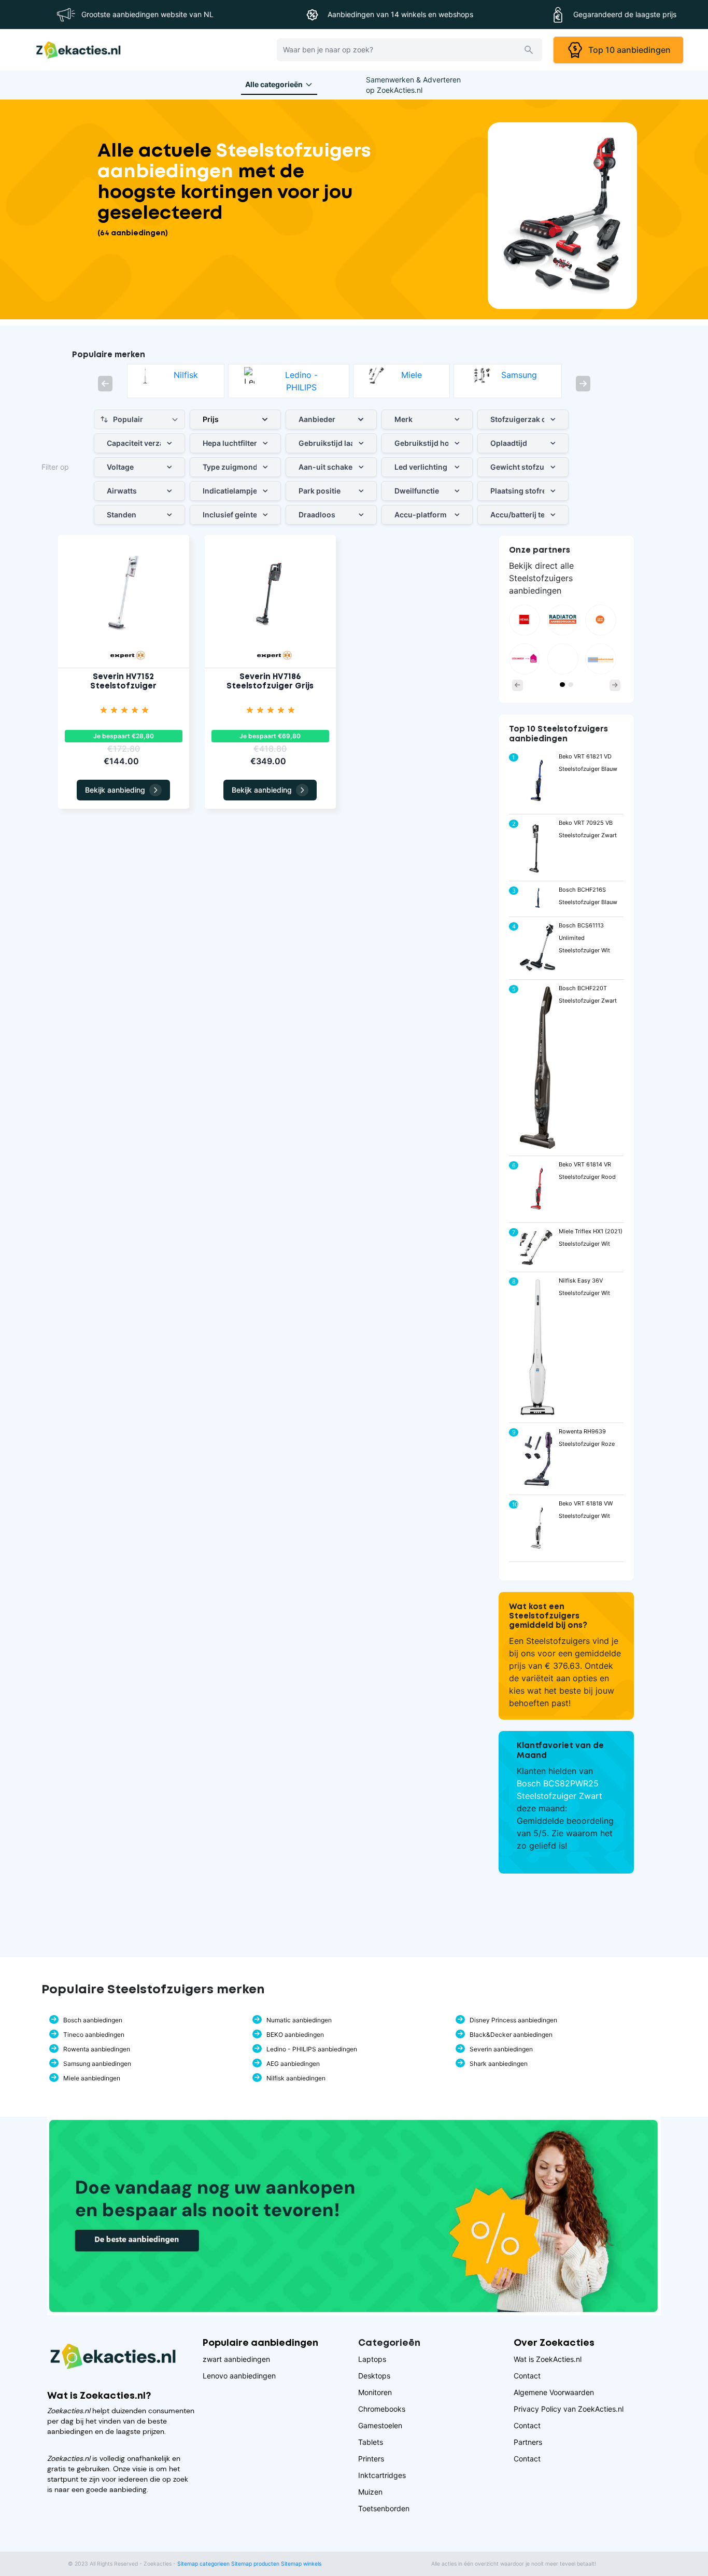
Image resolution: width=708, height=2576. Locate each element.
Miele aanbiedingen (92, 2078)
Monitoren (375, 2392)
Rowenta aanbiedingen (97, 2049)
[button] (105, 384)
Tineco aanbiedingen (94, 2035)
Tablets (371, 2442)
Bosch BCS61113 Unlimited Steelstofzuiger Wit (584, 938)
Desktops (374, 2376)
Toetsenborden (384, 2508)
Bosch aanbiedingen (93, 2020)
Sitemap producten (255, 2564)
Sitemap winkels (301, 2564)
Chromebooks (382, 2409)
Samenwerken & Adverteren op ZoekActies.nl (413, 85)
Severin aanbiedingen (501, 2049)
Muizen (370, 2492)
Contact (527, 2376)
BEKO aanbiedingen (295, 2035)
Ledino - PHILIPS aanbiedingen (312, 2049)
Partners (528, 2442)
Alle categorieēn (274, 84)
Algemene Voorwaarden (554, 2392)
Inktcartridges (382, 2475)
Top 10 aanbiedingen (627, 50)
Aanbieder (317, 419)
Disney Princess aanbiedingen (513, 2020)
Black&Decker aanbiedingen (511, 2035)
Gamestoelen (380, 2425)
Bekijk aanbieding (115, 790)
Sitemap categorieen (203, 2564)
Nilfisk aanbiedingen (296, 2078)
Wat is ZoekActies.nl (548, 2359)
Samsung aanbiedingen (97, 2064)
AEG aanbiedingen (293, 2064)
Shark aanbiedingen (499, 2064)
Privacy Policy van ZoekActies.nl (569, 2409)
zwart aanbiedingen (236, 2359)
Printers (371, 2459)
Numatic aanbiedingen (299, 2020)
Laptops (372, 2359)
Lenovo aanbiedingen (239, 2376)
